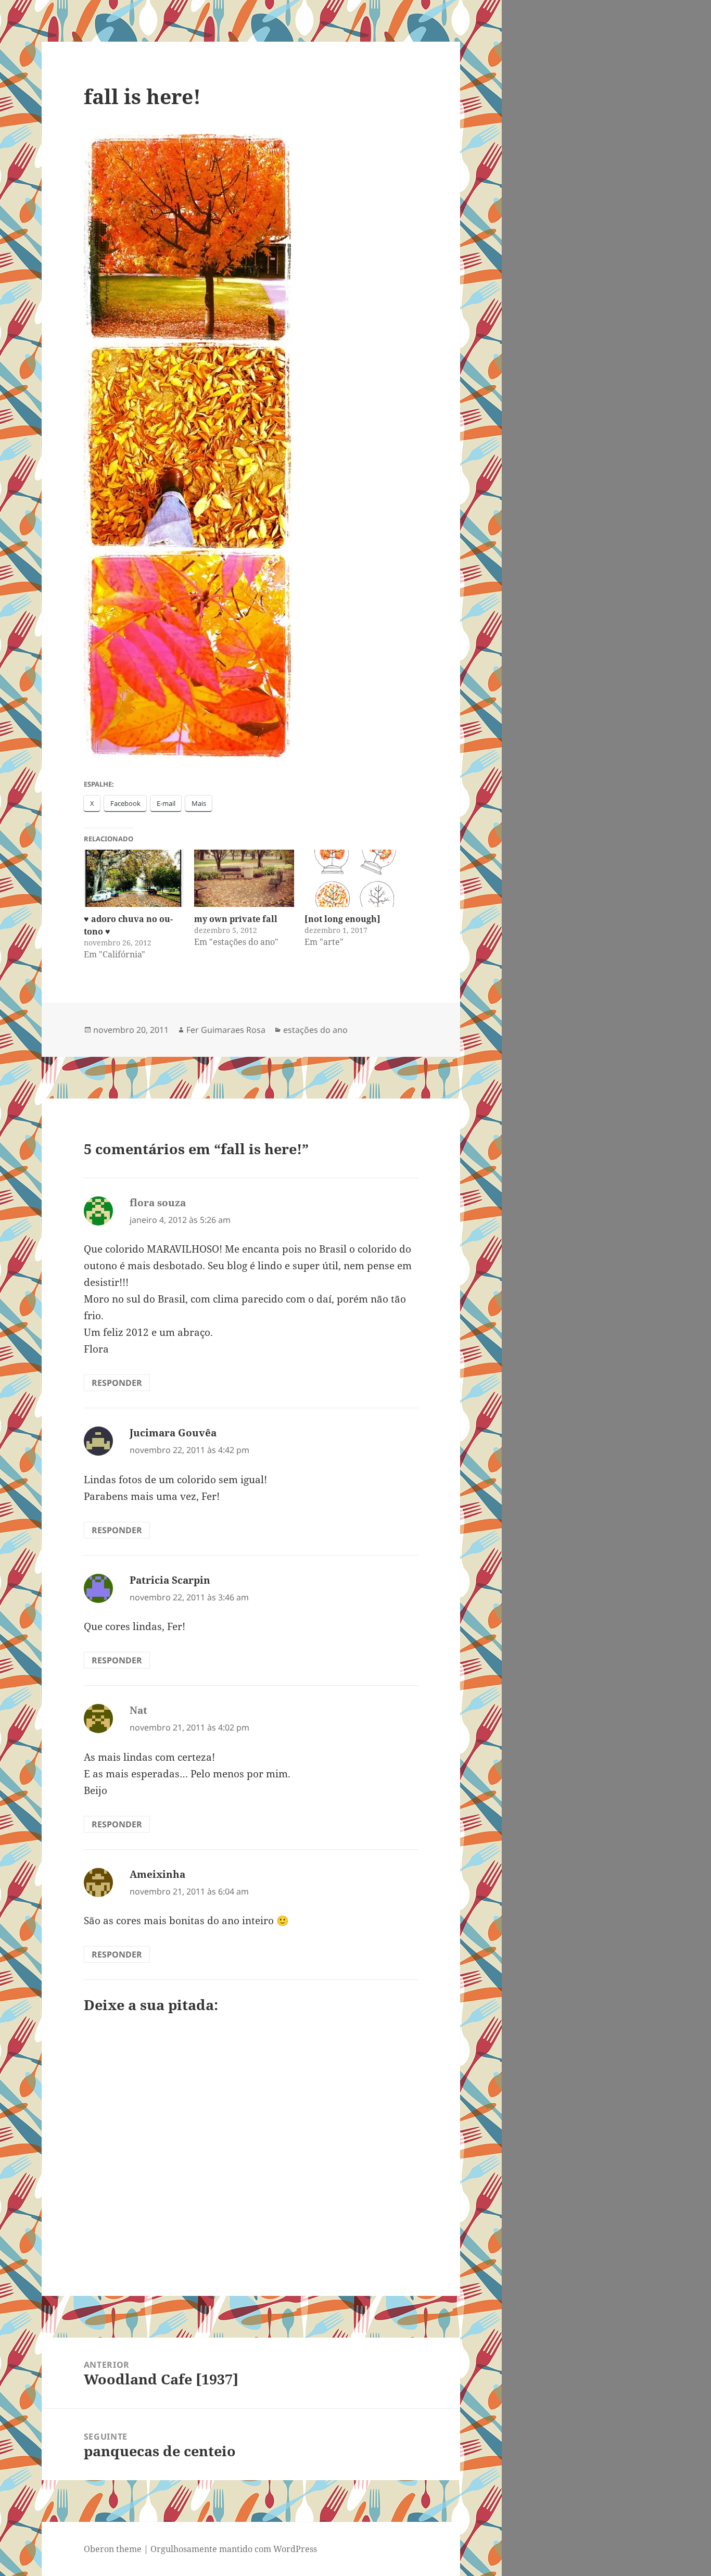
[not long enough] (342, 919)
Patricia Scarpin (170, 1580)
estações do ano (315, 1030)
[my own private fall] (244, 878)
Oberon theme (113, 2549)
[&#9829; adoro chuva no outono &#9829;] (134, 878)
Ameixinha (157, 1874)
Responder (117, 1383)
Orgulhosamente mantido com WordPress (234, 2549)
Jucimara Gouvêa (173, 1433)
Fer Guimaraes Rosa (226, 1030)
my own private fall (236, 919)
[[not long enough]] (354, 878)
